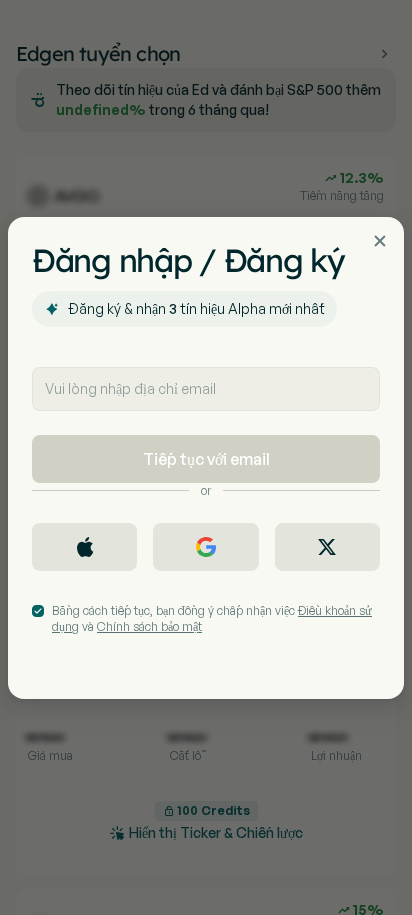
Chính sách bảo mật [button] (149, 626)
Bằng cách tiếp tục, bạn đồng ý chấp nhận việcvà (212, 618)
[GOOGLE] (205, 547)
